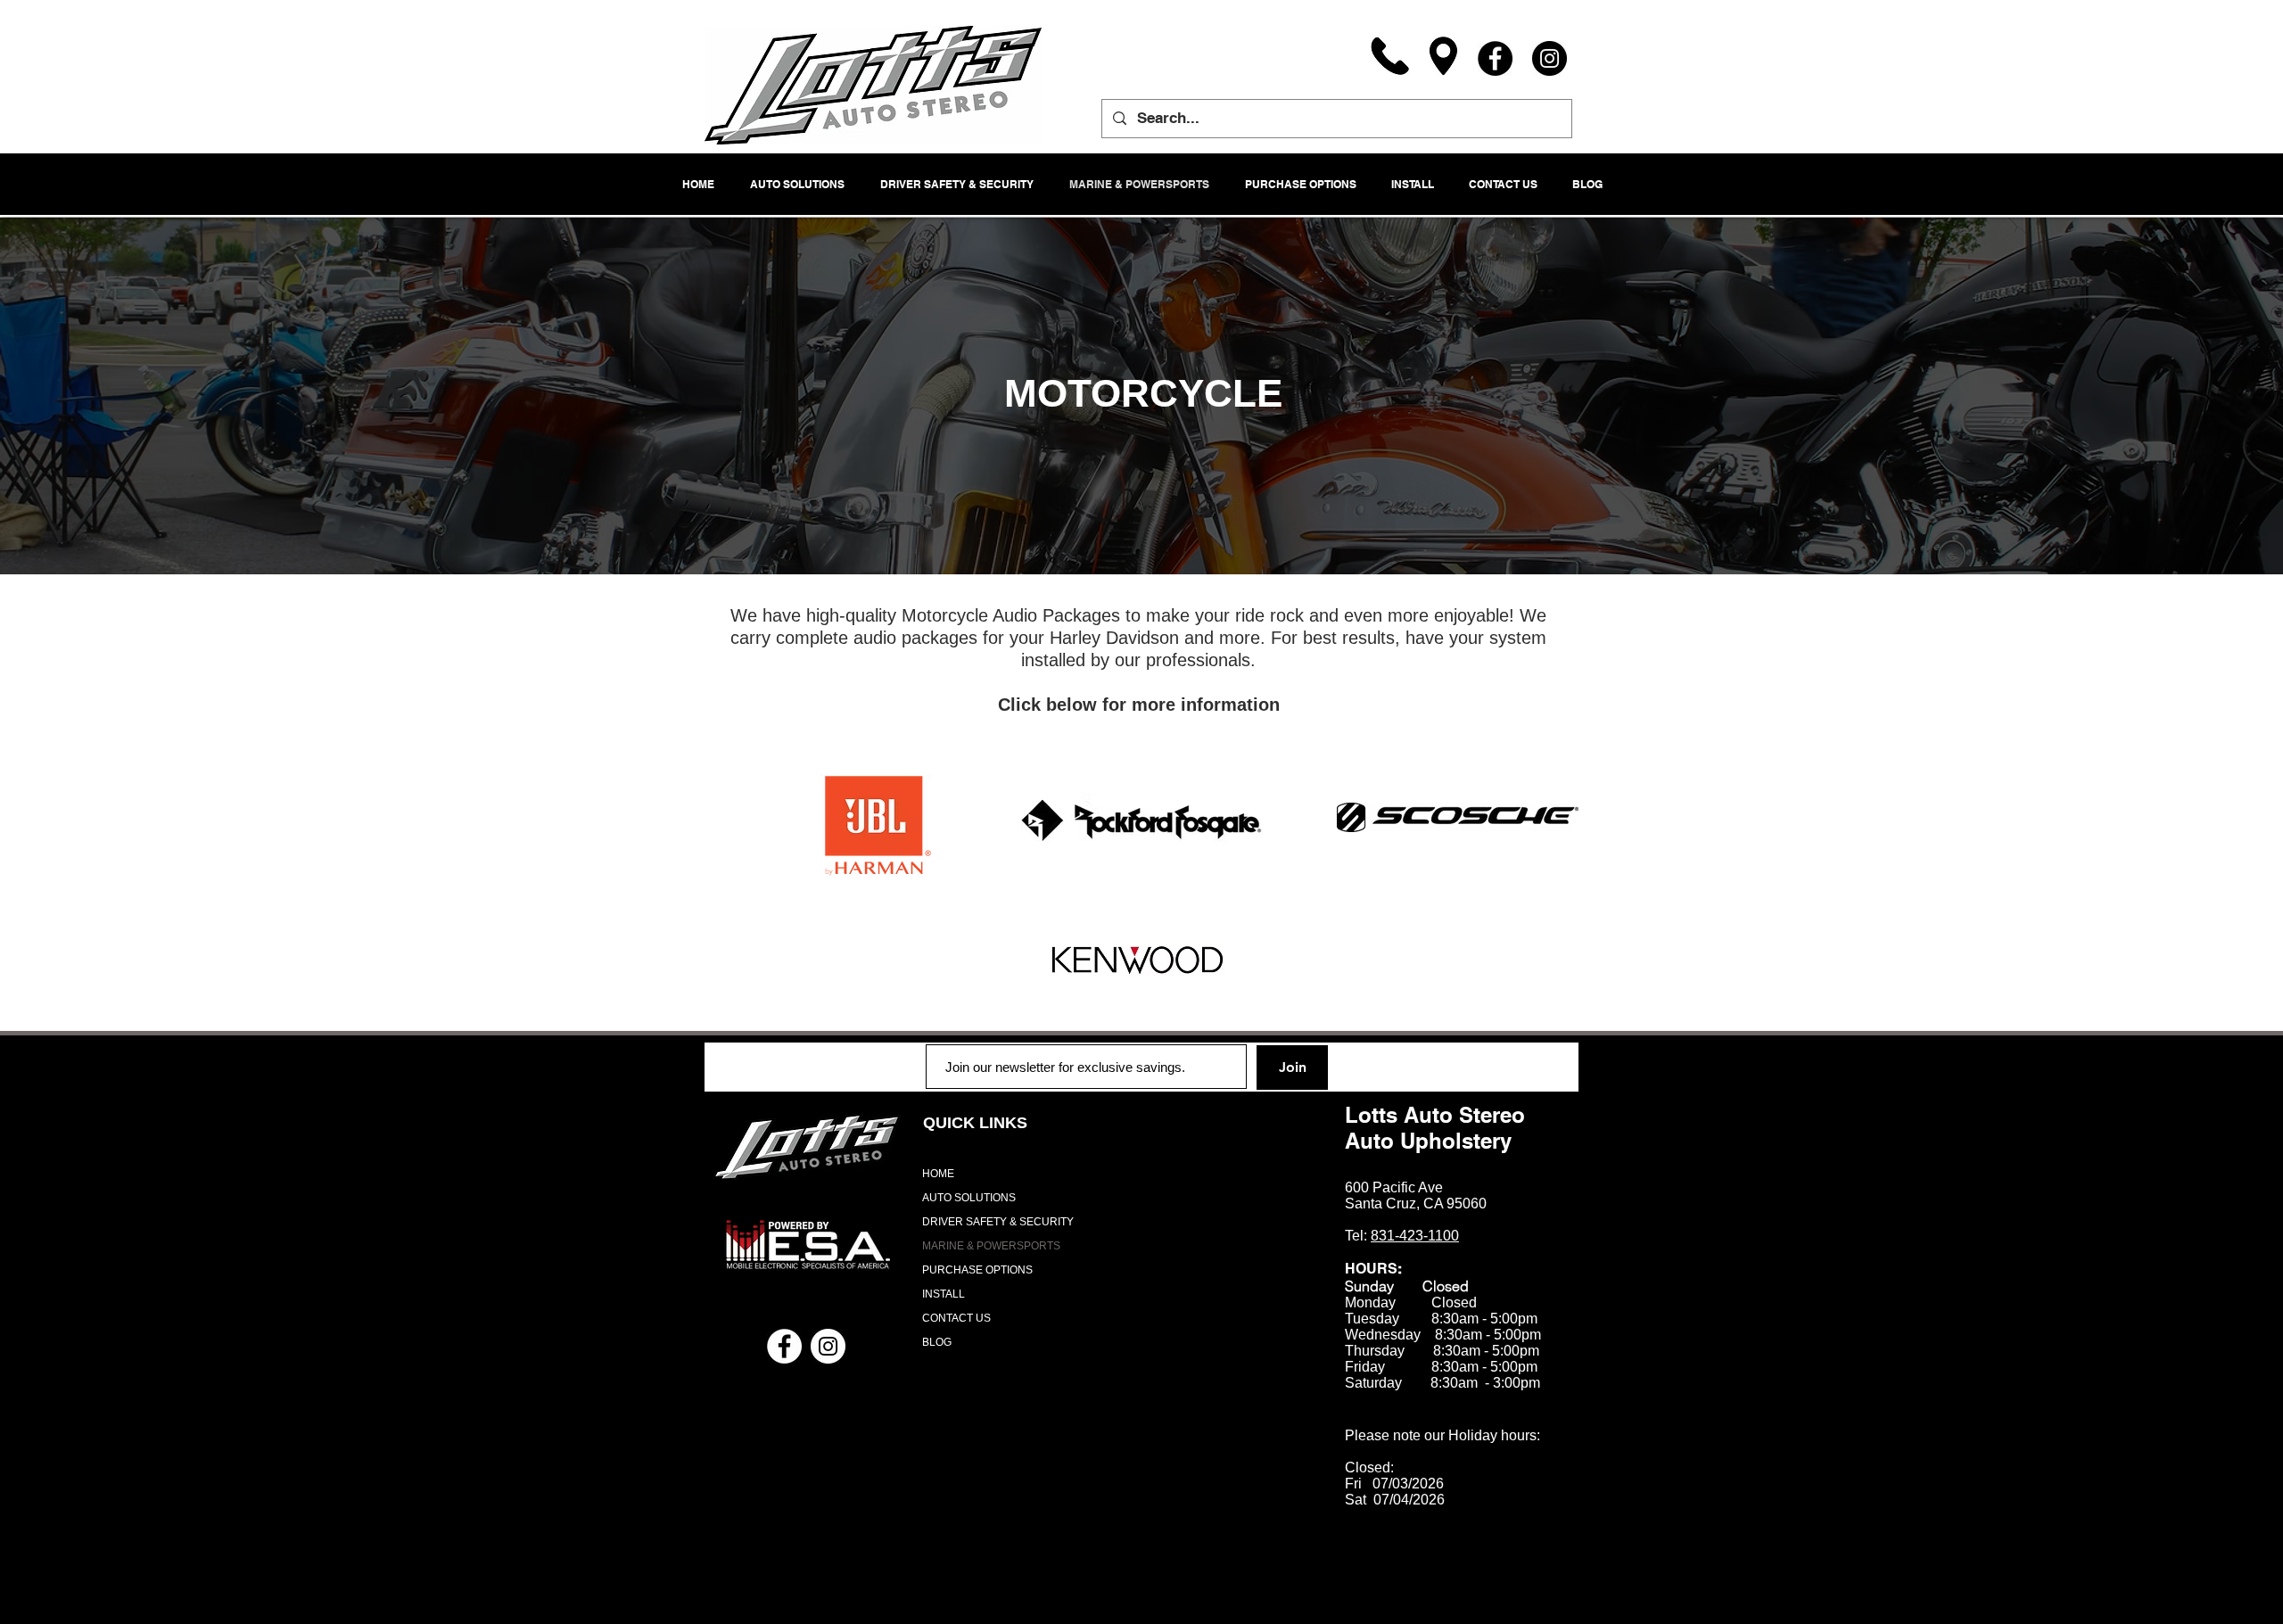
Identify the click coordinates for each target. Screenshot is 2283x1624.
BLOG (937, 1342)
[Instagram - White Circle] (828, 1346)
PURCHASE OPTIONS (977, 1270)
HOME (938, 1174)
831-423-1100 (1415, 1236)
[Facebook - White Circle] (784, 1346)
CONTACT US (956, 1318)
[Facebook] (1495, 58)
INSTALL (944, 1294)
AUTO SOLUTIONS (969, 1198)
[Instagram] (1549, 58)
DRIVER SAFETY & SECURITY (998, 1222)
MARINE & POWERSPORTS (991, 1246)
